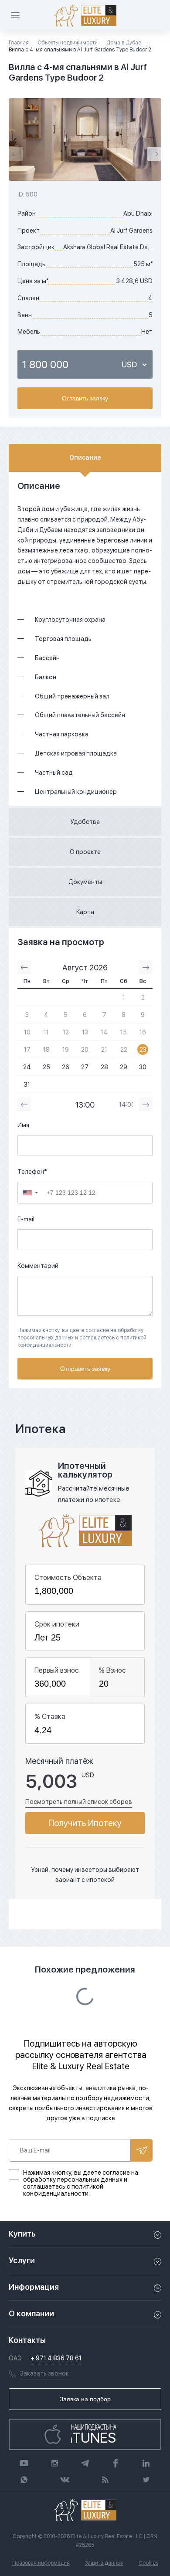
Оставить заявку (85, 398)
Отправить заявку (85, 1369)
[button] (31, 1193)
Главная (19, 43)
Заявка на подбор (85, 2399)
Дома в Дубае (124, 43)
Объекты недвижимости (68, 43)
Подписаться (142, 2150)
